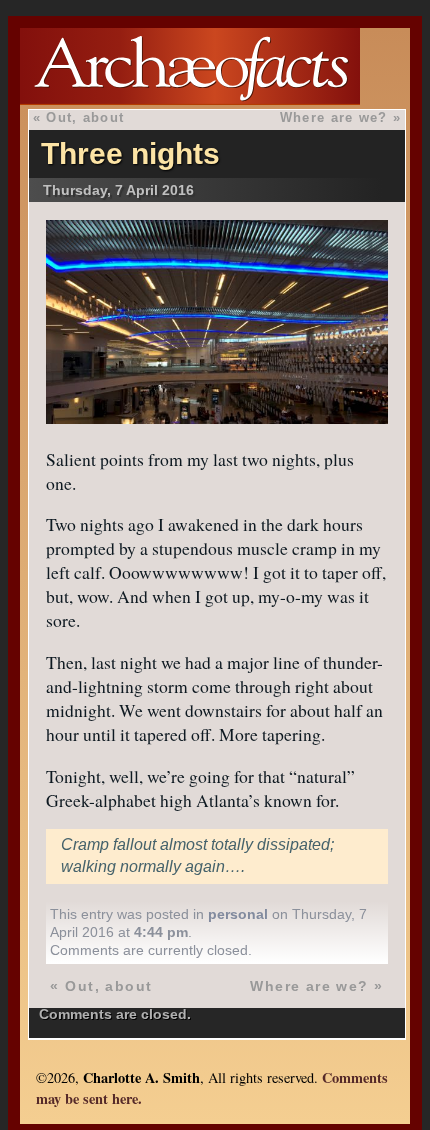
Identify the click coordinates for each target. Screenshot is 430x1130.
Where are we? (334, 117)
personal (238, 914)
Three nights (130, 153)
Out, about (85, 117)
